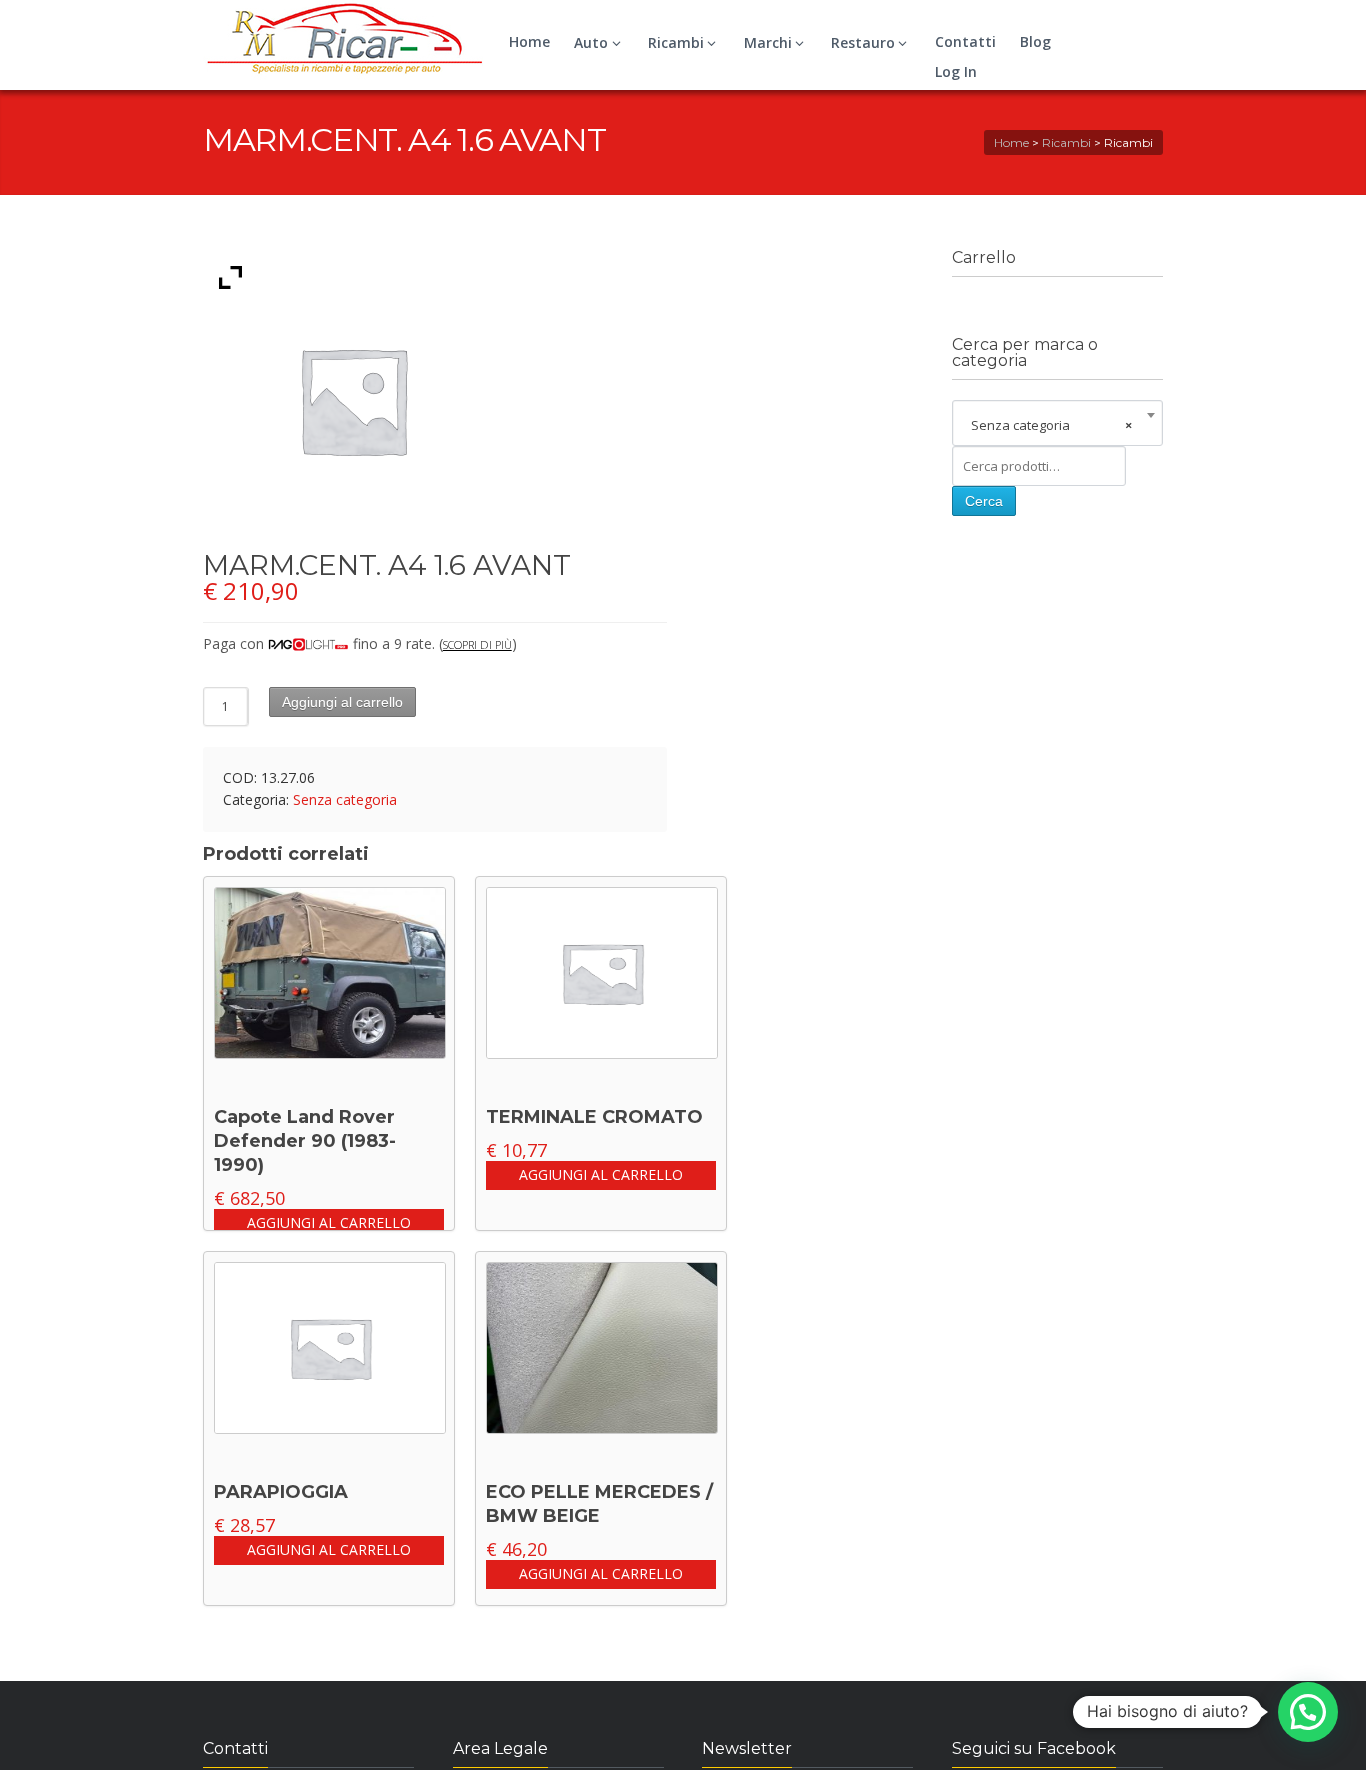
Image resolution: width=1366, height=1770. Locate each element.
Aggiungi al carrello (342, 702)
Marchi (768, 42)
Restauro (863, 42)
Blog (1035, 41)
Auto (591, 42)
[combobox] (1057, 425)
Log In (956, 71)
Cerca (984, 501)
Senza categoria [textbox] (1051, 425)
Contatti (965, 41)
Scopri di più (477, 644)
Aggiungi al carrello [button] (329, 1222)
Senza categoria (345, 799)
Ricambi (676, 42)
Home (529, 41)
